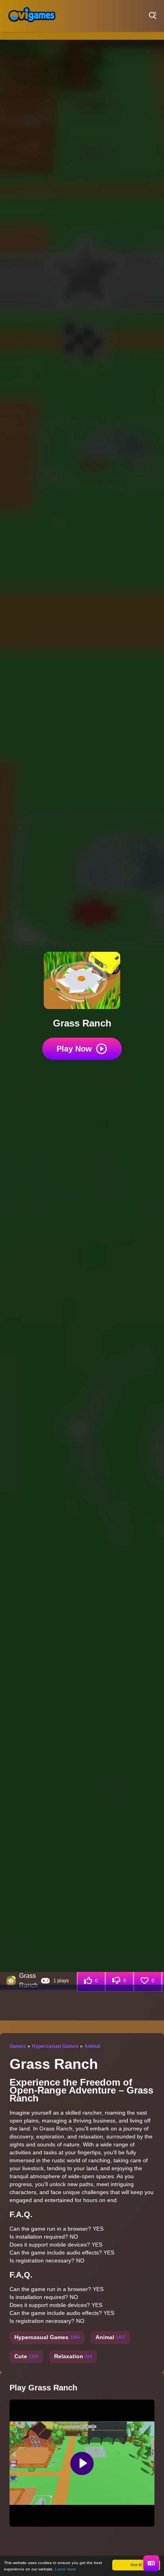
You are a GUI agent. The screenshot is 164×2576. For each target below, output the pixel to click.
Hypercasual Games (55, 2046)
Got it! (136, 2565)
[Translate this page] (151, 2563)
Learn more (65, 2569)
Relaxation (73, 2356)
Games (18, 2046)
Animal (92, 2046)
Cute (26, 2356)
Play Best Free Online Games (32, 16)
